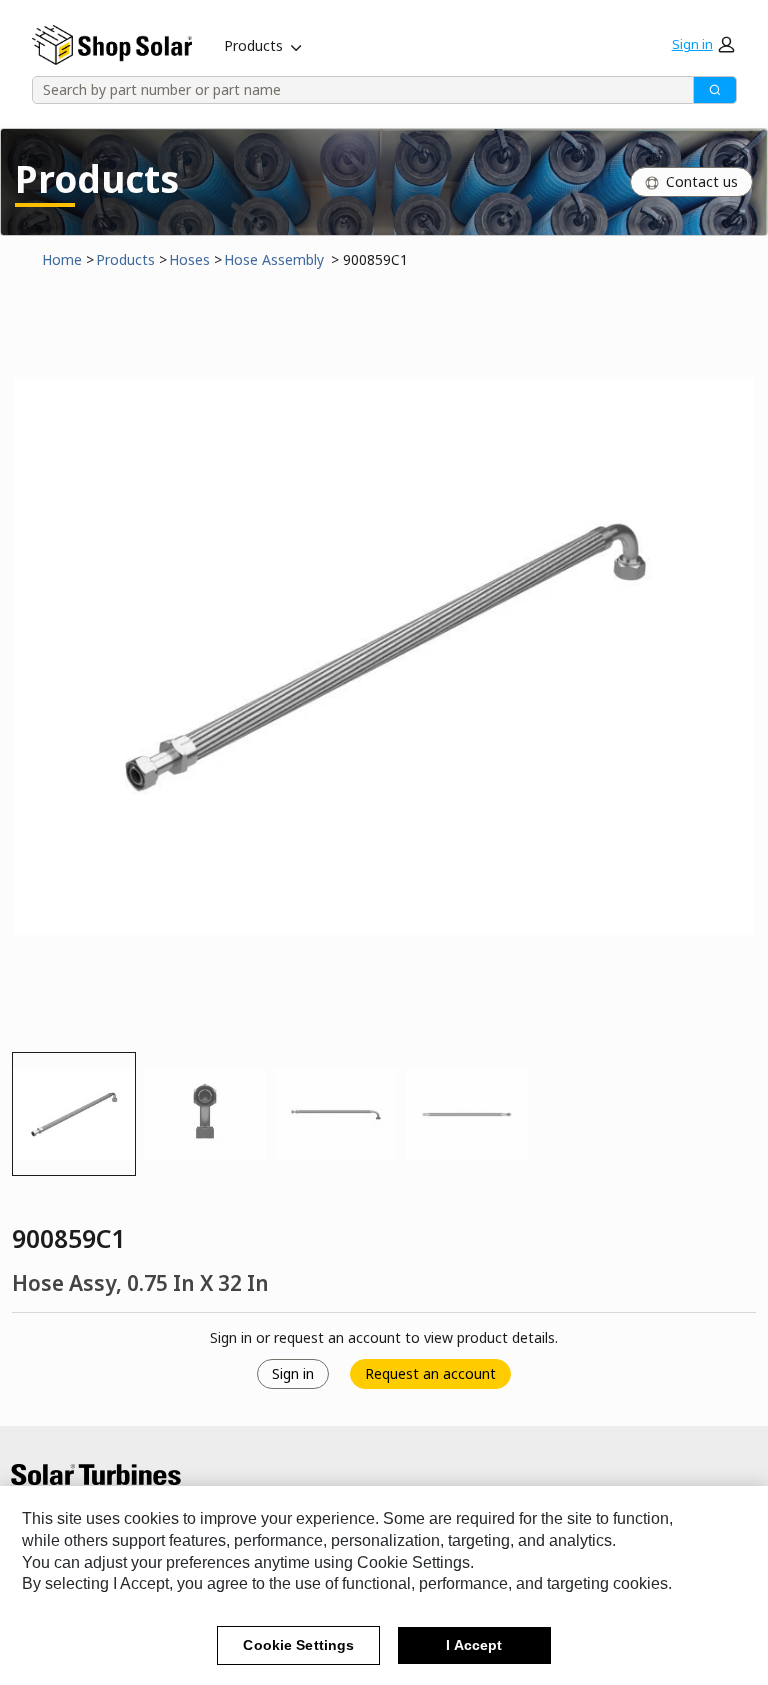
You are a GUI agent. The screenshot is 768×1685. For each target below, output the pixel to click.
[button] (703, 45)
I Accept (474, 1645)
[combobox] (356, 90)
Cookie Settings (298, 1645)
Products (253, 45)
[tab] (74, 1114)
